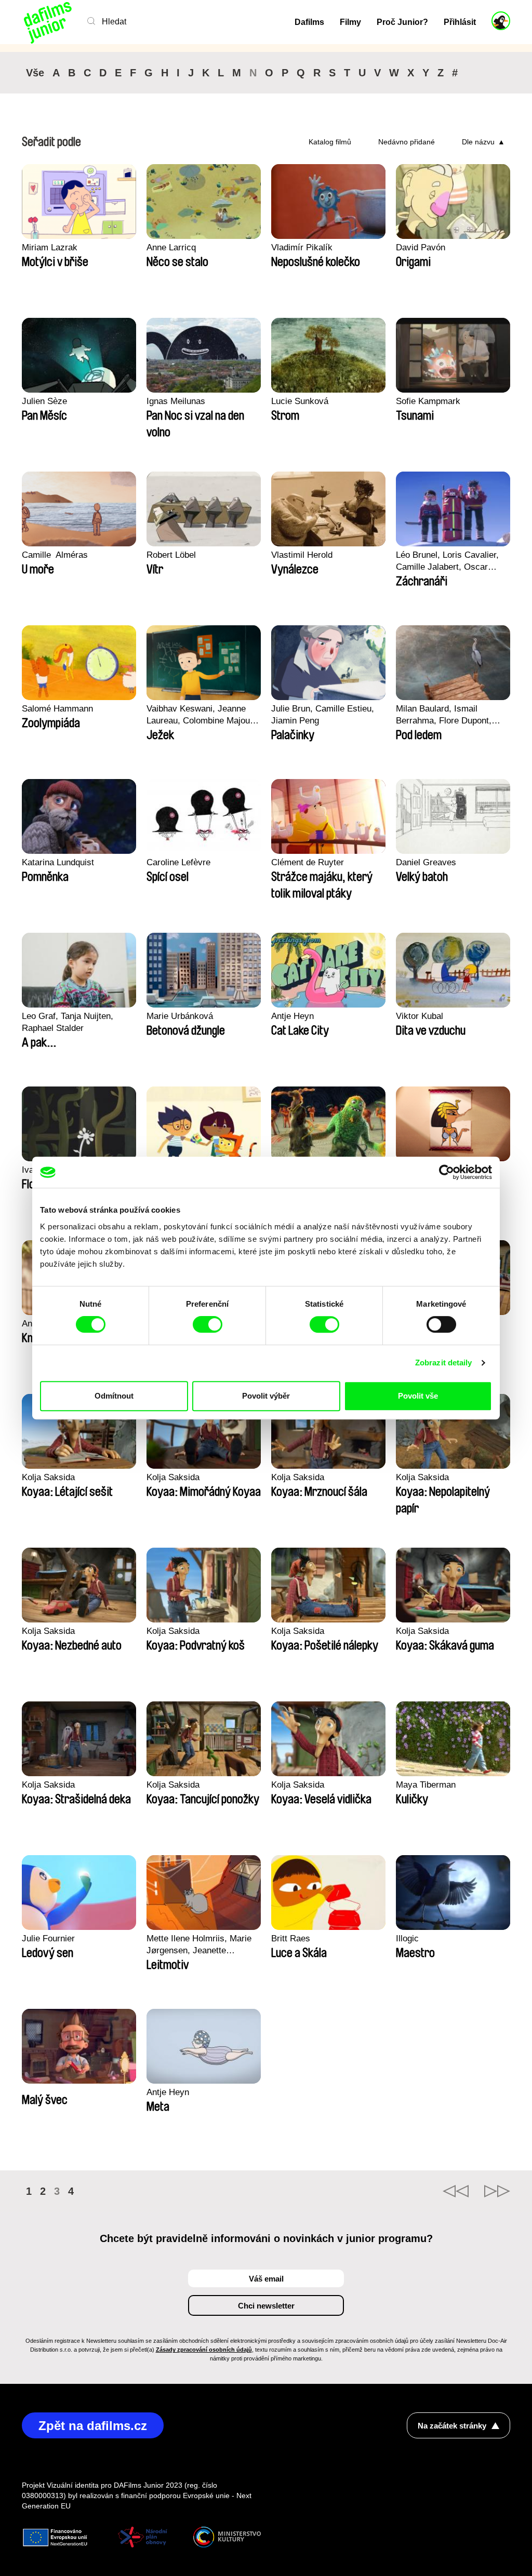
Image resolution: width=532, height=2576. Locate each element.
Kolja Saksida (48, 1477)
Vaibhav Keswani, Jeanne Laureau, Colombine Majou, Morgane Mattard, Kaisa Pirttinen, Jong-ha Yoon (199, 715)
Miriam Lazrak (50, 247)
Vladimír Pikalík (302, 247)
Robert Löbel (171, 555)
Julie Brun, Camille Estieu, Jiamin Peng (323, 715)
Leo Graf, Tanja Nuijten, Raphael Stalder (68, 1022)
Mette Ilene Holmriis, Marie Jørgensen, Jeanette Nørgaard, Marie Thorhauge (200, 1945)
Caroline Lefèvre (178, 862)
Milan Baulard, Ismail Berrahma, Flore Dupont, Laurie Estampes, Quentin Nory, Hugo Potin (446, 715)
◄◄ (456, 2191)
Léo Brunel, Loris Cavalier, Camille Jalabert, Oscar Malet (447, 561)
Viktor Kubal (420, 1016)
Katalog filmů (330, 142)
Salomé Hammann (57, 709)
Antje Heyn (292, 1016)
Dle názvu (478, 142)
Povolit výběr (266, 1396)
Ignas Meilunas (176, 401)
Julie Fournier (48, 1938)
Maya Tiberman (426, 1785)
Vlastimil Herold (302, 555)
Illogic (407, 1938)
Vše (35, 73)
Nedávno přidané (407, 142)
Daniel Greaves (426, 862)
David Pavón (421, 247)
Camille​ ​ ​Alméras (55, 555)
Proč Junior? (402, 22)
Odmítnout (114, 1396)
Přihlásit (460, 22)
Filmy (350, 22)
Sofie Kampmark (428, 401)
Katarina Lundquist (58, 862)
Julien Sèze (44, 401)
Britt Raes (291, 1938)
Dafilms (309, 22)
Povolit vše (418, 1396)
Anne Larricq (171, 247)
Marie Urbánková (180, 1016)
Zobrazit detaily (444, 1363)
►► (497, 2191)
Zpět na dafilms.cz (93, 2426)
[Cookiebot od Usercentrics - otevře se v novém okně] (447, 1172)
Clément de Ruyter (308, 862)
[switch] (208, 1324)
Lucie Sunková (300, 401)
